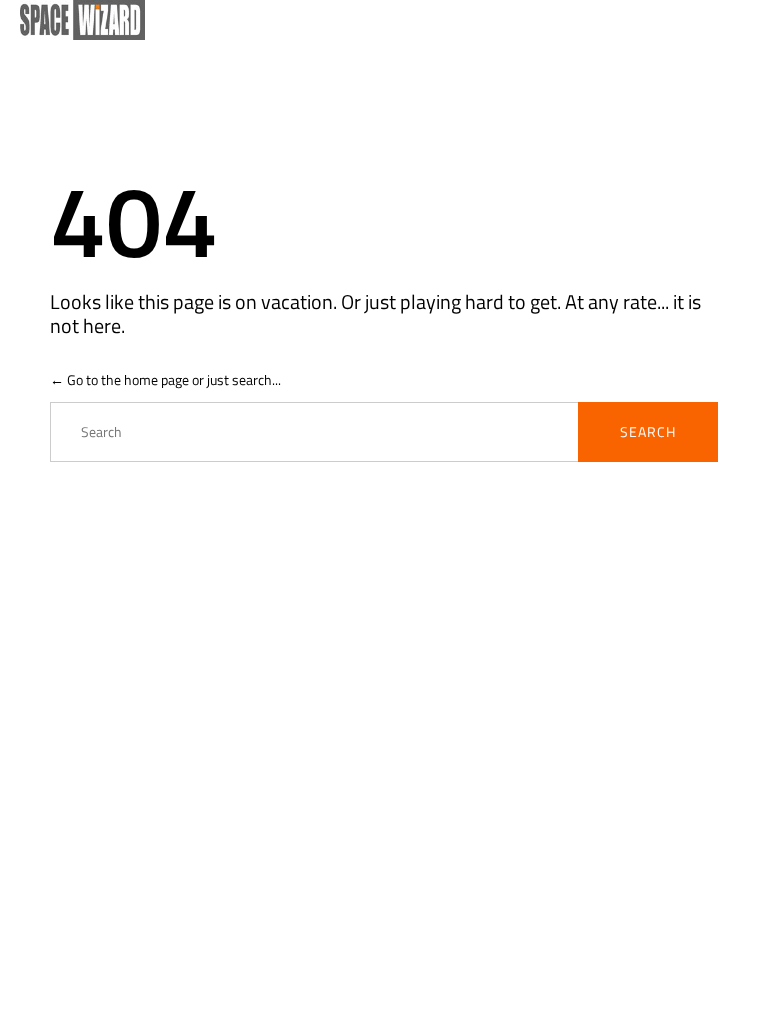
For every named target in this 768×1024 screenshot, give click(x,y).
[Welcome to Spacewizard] (374, 20)
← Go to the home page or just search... (165, 379)
